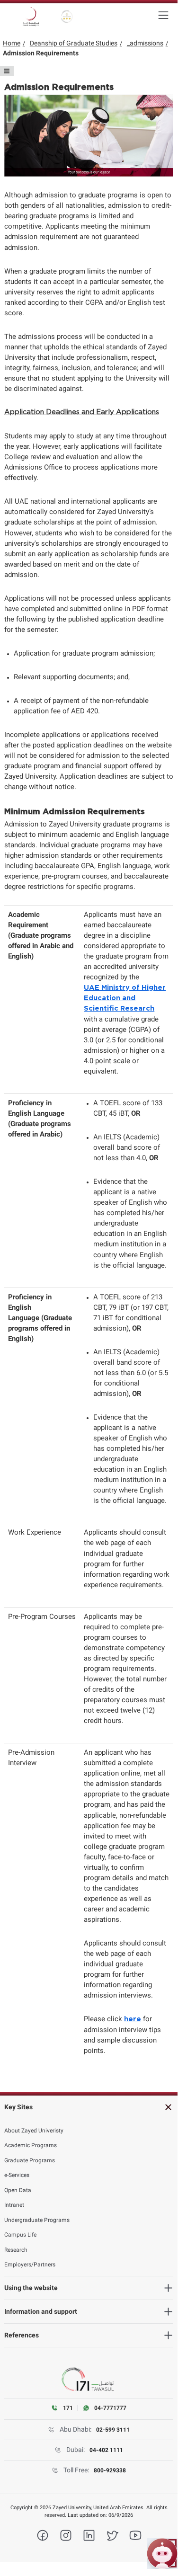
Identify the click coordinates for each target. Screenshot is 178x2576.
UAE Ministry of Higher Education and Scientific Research (125, 998)
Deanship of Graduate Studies (74, 43)
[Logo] (31, 17)
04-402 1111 (106, 2450)
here (133, 2019)
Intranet (14, 2205)
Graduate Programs (30, 2160)
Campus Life (20, 2235)
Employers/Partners (30, 2265)
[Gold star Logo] (67, 17)
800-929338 (110, 2470)
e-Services (17, 2175)
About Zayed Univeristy (34, 2131)
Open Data (18, 2190)
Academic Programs (31, 2145)
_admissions (145, 43)
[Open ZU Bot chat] (162, 2554)
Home (12, 43)
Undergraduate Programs (37, 2220)
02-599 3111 (113, 2430)
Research (16, 2250)
